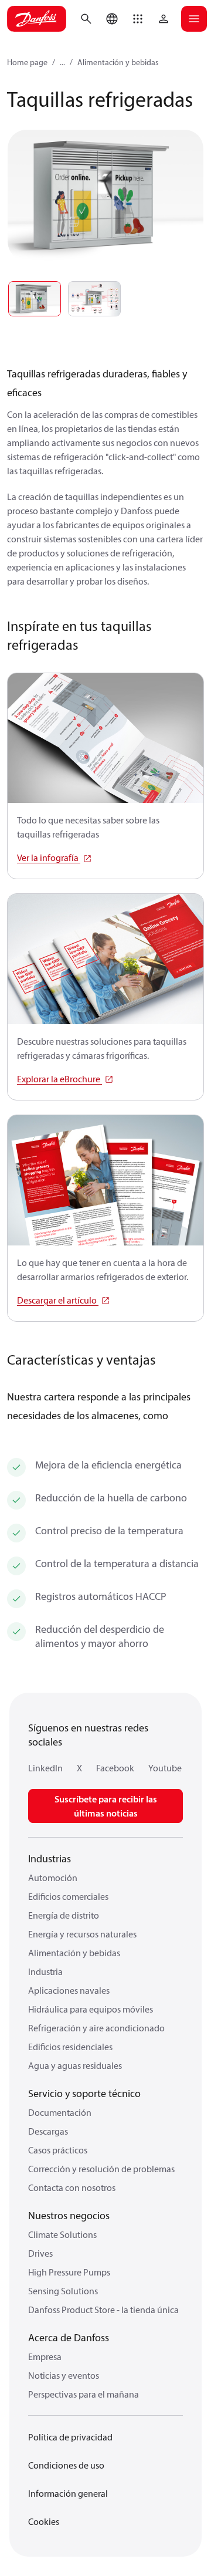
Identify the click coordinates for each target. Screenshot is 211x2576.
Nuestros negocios (69, 2215)
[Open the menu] (194, 19)
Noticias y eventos (64, 2375)
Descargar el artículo (58, 1300)
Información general (68, 2493)
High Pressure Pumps (69, 2272)
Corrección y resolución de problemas (101, 2169)
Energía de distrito (64, 1915)
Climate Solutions (62, 2234)
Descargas (48, 2131)
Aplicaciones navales (69, 1990)
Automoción (53, 1878)
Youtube (165, 1768)
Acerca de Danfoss (69, 2337)
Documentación (60, 2112)
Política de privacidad (70, 2437)
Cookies (44, 2521)
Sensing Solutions (63, 2291)
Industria (45, 1971)
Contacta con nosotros (72, 2187)
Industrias (50, 1858)
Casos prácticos (58, 2150)
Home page (27, 62)
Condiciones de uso (66, 2465)
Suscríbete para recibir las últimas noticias (106, 1806)
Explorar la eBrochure (59, 1079)
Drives (40, 2253)
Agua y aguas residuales (75, 2065)
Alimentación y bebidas (118, 62)
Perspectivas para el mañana (84, 2394)
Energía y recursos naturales (82, 1934)
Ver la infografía (49, 857)
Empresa (45, 2356)
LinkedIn (45, 1768)
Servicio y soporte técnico (84, 2093)
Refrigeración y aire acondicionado (96, 2028)
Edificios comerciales (68, 1896)
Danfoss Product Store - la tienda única (103, 2310)
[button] (138, 19)
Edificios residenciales (70, 2047)
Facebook (115, 1768)
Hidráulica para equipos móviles (91, 2009)
